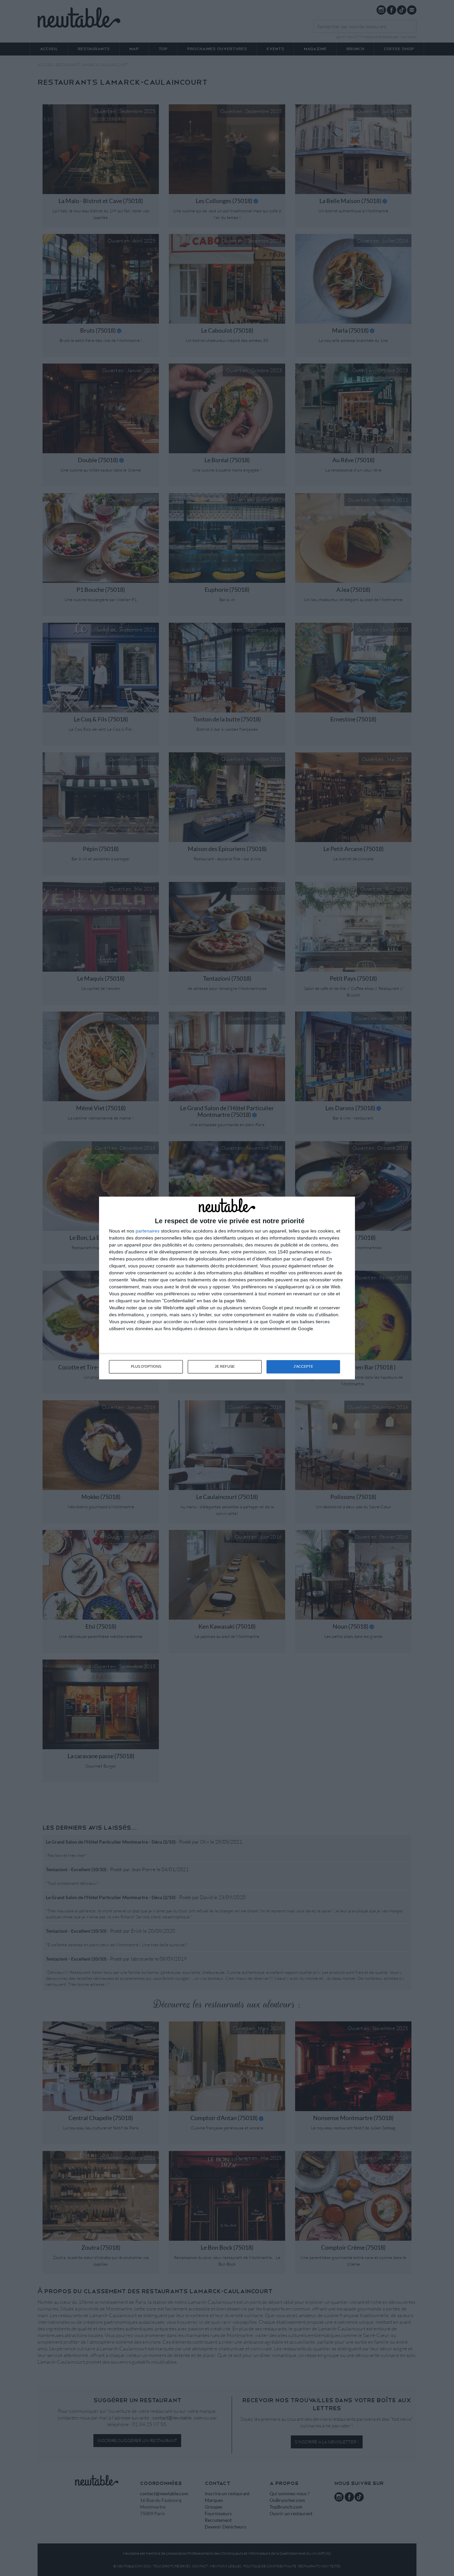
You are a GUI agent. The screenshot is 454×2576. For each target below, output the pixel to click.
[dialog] (227, 1288)
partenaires (148, 1231)
